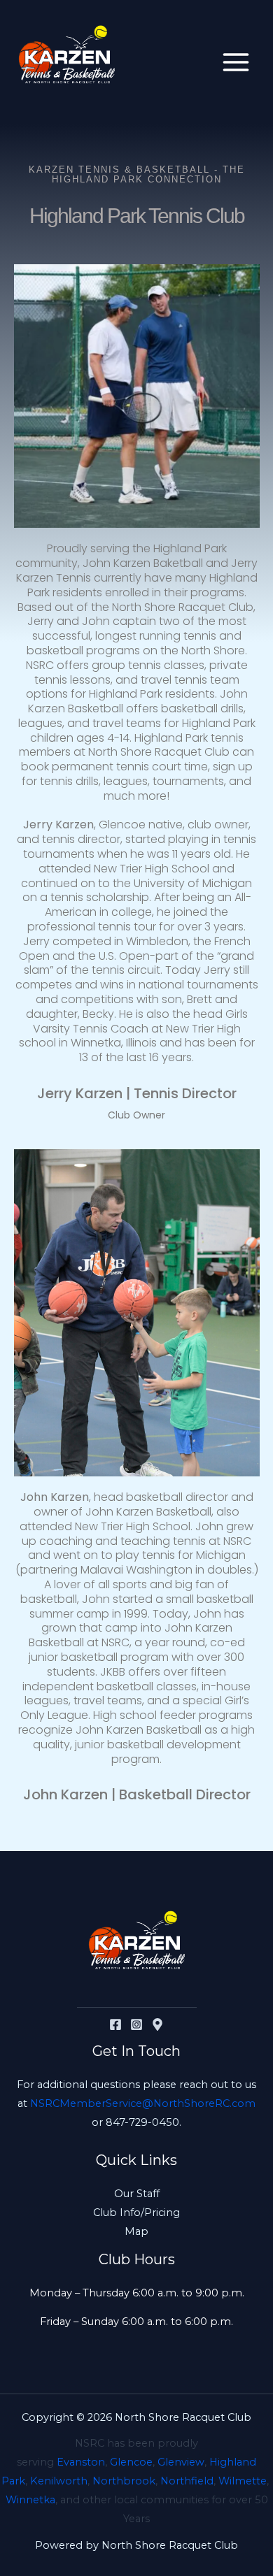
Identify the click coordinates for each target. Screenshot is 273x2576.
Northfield (187, 2481)
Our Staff (137, 2194)
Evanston (81, 2462)
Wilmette (243, 2481)
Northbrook (124, 2481)
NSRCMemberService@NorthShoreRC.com (143, 2103)
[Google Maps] (157, 2024)
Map (136, 2231)
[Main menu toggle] (236, 62)
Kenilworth (59, 2481)
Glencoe (131, 2462)
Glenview (181, 2462)
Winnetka (30, 2500)
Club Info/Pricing (136, 2212)
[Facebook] (115, 2024)
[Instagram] (136, 2024)
